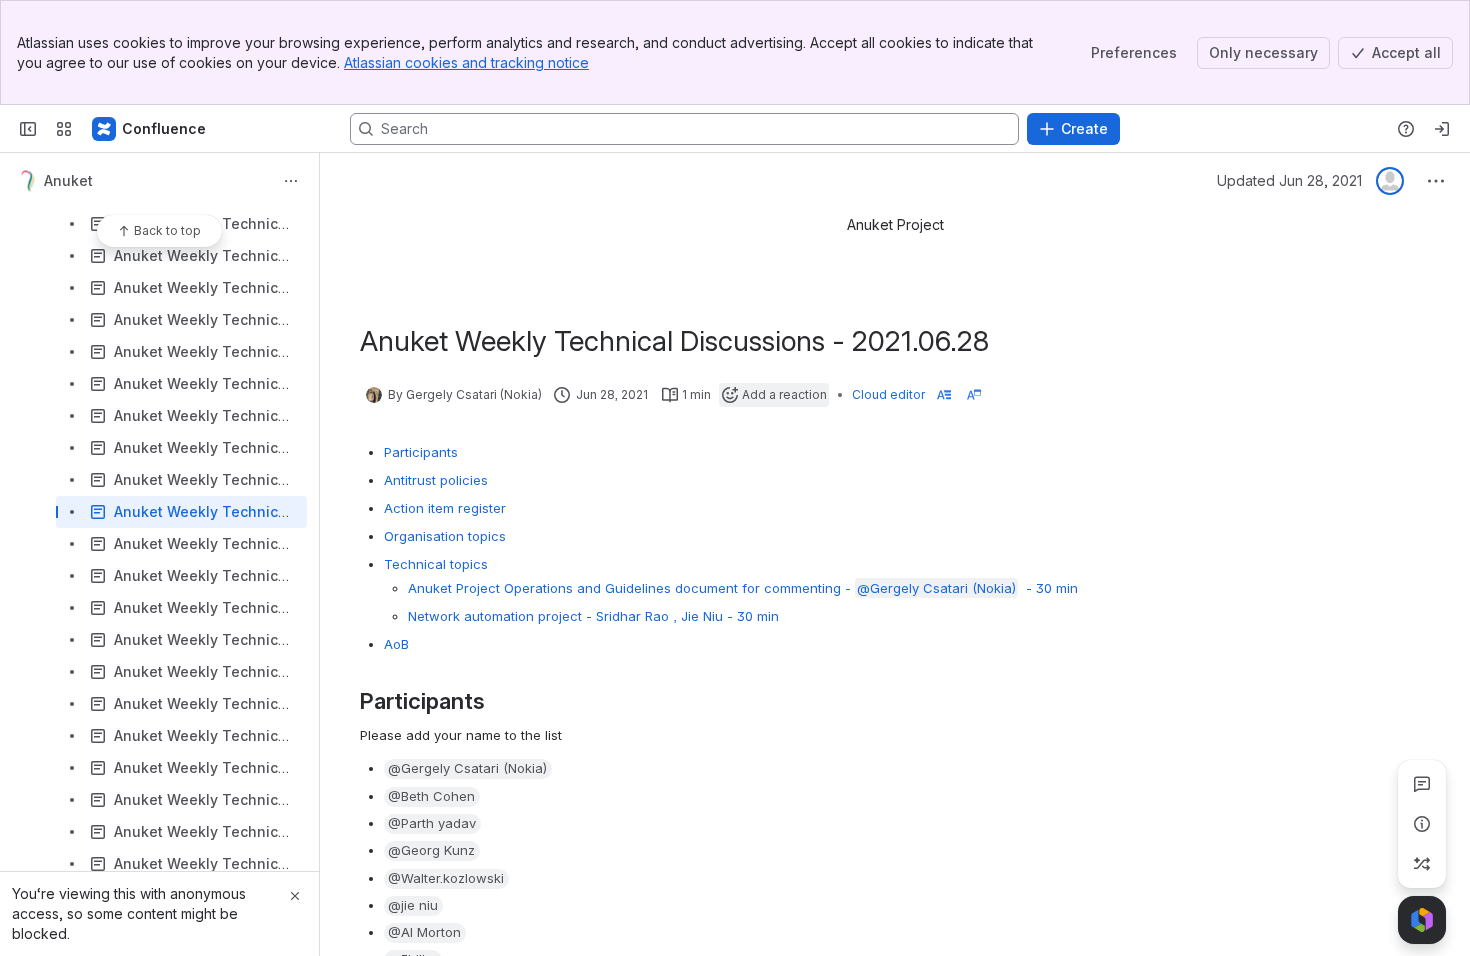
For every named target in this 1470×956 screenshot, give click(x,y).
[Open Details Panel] (1422, 824)
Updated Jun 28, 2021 (1289, 180)
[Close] (295, 896)
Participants (421, 452)
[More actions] (291, 181)
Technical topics (436, 564)
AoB (396, 644)
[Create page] (1422, 864)
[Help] (1406, 129)
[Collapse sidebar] (28, 129)
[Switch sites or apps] (64, 129)
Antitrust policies (436, 480)
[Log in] (1442, 129)
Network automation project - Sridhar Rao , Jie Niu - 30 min (593, 616)
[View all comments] (1422, 784)
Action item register (445, 508)
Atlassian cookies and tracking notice (466, 62)
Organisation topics (445, 536)
